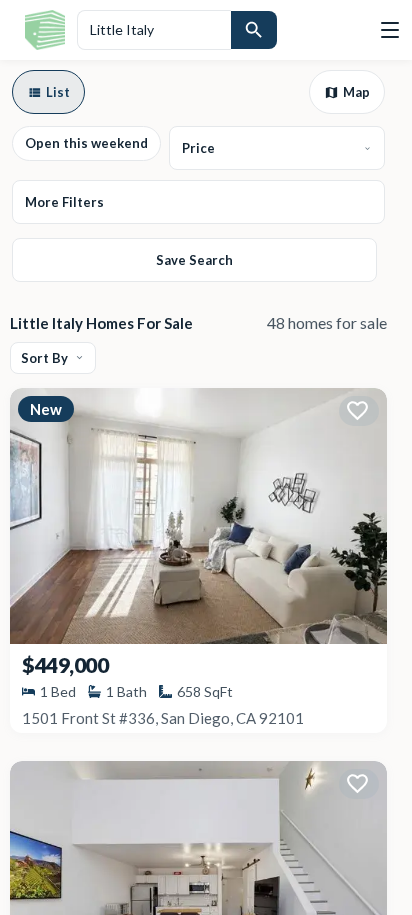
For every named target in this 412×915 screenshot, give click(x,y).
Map (356, 92)
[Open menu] (390, 30)
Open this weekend (86, 143)
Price (198, 148)
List (58, 92)
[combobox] (154, 30)
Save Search (194, 260)
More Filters (64, 202)
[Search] (254, 30)
